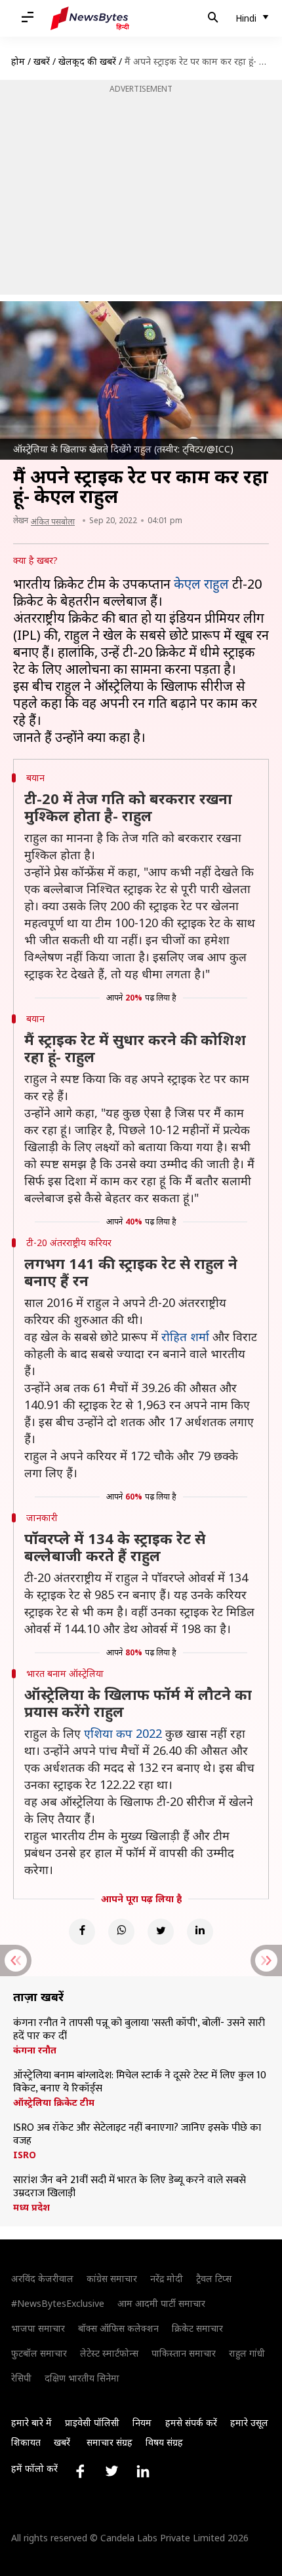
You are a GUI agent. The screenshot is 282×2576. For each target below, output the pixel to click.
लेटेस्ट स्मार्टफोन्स (109, 2353)
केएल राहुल (201, 584)
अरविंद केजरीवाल (42, 2278)
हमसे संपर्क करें (191, 2422)
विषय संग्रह (164, 2442)
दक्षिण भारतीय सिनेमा (82, 2378)
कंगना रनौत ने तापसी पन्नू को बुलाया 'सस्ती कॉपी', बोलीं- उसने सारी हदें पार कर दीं (139, 2030)
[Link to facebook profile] (80, 2471)
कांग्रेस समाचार (112, 2278)
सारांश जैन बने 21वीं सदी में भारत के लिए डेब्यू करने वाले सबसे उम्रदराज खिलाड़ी (130, 2187)
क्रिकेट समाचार (197, 2328)
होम (18, 61)
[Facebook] (82, 1932)
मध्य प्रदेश (31, 2207)
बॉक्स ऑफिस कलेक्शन (118, 2328)
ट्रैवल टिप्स (214, 2278)
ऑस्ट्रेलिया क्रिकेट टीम (54, 2103)
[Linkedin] (200, 1932)
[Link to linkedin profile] (143, 2471)
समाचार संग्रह (110, 2442)
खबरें (42, 61)
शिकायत (26, 2442)
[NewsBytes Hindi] (90, 18)
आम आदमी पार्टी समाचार (161, 2303)
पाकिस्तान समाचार (184, 2353)
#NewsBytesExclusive (58, 2303)
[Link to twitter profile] (111, 2471)
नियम (142, 2422)
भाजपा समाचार (38, 2328)
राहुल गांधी (247, 2353)
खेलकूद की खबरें (87, 61)
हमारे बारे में (31, 2422)
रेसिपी (21, 2378)
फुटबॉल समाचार (39, 2353)
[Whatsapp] (121, 1932)
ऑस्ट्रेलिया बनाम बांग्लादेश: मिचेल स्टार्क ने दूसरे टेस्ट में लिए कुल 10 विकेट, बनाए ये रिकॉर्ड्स (140, 2082)
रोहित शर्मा (185, 1336)
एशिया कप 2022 (123, 1733)
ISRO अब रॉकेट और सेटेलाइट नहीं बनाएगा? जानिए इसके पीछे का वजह (137, 2135)
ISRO (25, 2155)
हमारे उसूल (249, 2422)
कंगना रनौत (35, 2050)
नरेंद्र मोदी (167, 2278)
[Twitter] (161, 1932)
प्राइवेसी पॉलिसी (92, 2422)
